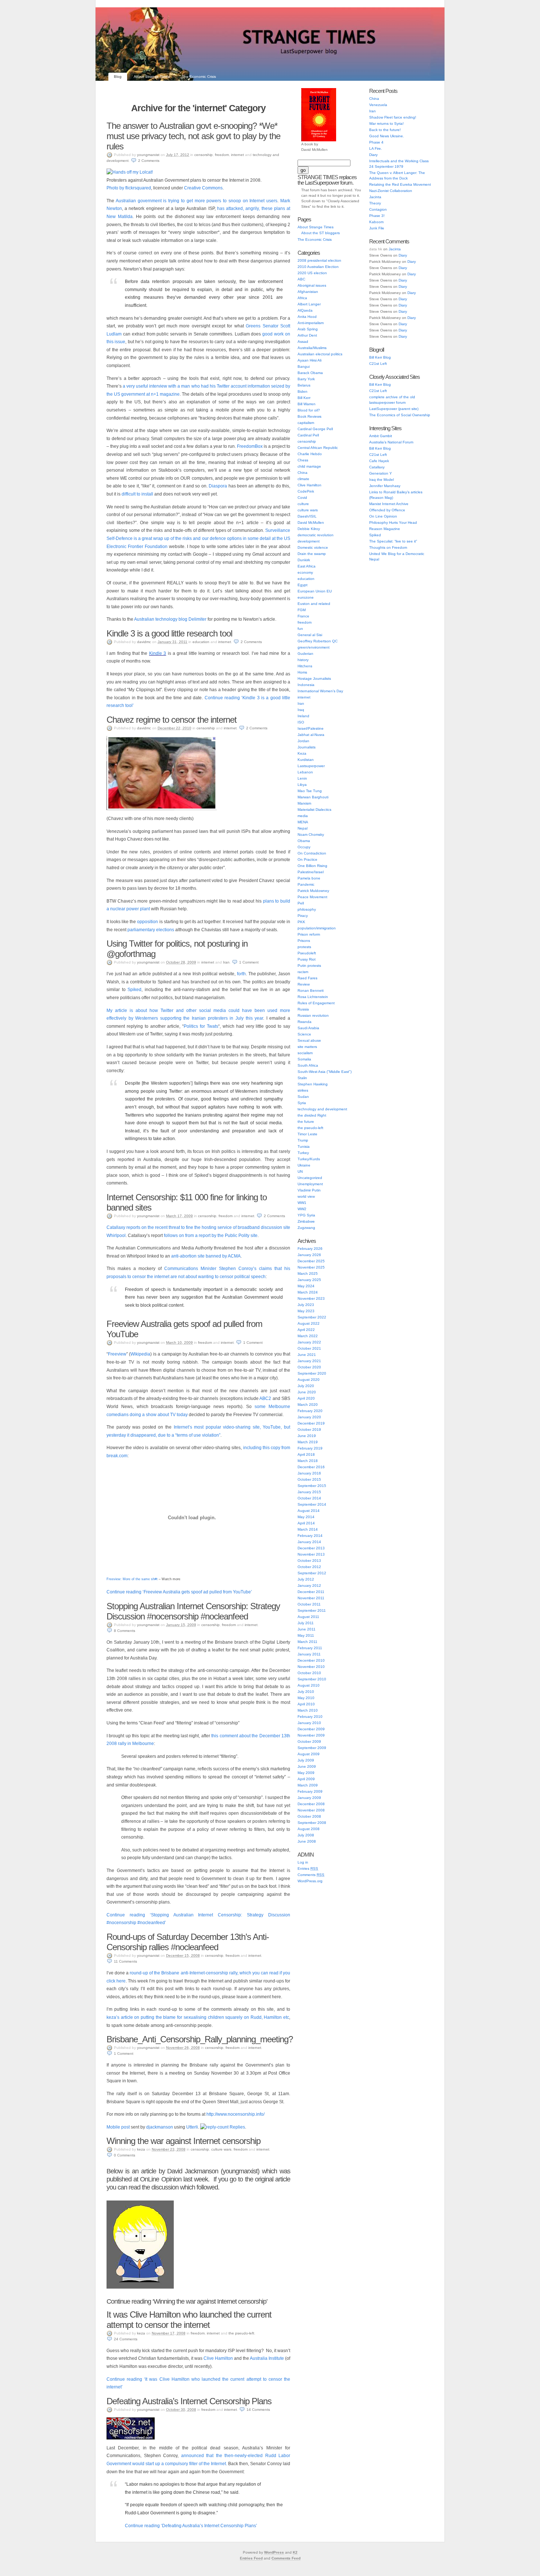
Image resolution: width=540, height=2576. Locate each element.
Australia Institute (267, 2358)
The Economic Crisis (199, 77)
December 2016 (311, 1467)
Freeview (117, 1354)
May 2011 (306, 1635)
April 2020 (306, 1398)
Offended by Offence (387, 510)
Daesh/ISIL (307, 516)
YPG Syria (306, 1215)
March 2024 (308, 1292)
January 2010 (309, 1723)
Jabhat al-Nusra (311, 735)
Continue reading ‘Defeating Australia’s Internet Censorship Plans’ (191, 2526)
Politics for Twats (201, 1026)
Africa (302, 298)
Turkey (303, 1153)
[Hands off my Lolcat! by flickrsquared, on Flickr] (130, 172)
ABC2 (265, 1398)
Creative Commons (203, 188)
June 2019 (307, 1436)
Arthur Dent (307, 335)
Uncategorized (310, 1178)
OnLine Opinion (161, 2179)
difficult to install (137, 494)
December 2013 (311, 1548)
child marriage (309, 466)
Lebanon (305, 772)
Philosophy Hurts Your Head (393, 523)
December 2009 (311, 1729)
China (303, 473)
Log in (303, 1862)
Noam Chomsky (311, 835)
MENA (303, 822)
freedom (222, 155)
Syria (302, 1103)
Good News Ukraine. (387, 136)
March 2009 (308, 1785)
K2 (295, 2552)
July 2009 (306, 1760)
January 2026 (309, 1255)
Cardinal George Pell (315, 429)
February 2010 (310, 1717)
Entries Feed (251, 2558)
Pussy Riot (307, 959)
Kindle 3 (158, 653)
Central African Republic (318, 448)
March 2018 (308, 1461)
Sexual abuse (309, 1040)
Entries (308, 1868)
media (303, 816)
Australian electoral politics (320, 354)
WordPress (274, 2552)
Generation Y (381, 473)
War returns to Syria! (386, 124)
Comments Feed (286, 2558)
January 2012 (309, 1585)
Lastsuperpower (311, 766)
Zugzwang (306, 1228)
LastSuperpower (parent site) (394, 409)
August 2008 (309, 1829)
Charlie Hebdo (310, 454)
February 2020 (310, 1411)
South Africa (308, 1065)
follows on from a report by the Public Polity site (211, 1236)
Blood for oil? (309, 410)
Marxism (304, 803)
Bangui (304, 367)
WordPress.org (310, 1881)
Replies (237, 2127)
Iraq (301, 710)
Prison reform (309, 934)
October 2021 (309, 1348)
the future (306, 1122)
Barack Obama (310, 373)
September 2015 (312, 1486)
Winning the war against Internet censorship (183, 2141)
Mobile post (118, 2127)
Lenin (302, 778)
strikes (303, 1090)
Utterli (192, 2127)
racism (303, 972)
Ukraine (304, 1165)
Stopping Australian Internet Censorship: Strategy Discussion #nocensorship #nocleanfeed (193, 1611)
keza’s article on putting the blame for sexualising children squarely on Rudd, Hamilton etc (198, 2017)
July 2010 (306, 1692)
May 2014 (306, 1517)
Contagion (378, 209)
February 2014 (310, 1536)
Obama (304, 841)
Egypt (303, 585)
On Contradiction (312, 853)
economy (305, 572)
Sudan (303, 1097)
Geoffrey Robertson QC (318, 641)
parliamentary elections (151, 930)
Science (304, 1034)
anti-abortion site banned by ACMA (206, 1256)
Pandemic (306, 884)
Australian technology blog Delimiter (170, 619)
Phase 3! (377, 216)
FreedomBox (250, 446)
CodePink (306, 491)
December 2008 (311, 1804)
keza (141, 2149)
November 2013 (311, 1554)
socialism (305, 1053)
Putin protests (309, 966)
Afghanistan (308, 292)
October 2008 (309, 1816)
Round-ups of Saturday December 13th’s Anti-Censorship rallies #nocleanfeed (188, 1942)
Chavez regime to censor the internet (172, 720)
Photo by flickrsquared (129, 188)
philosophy (307, 909)
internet (237, 155)
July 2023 (306, 1305)
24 (126, 2339)
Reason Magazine (385, 529)
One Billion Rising (312, 866)
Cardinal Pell (308, 435)
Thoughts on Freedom (388, 547)
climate (303, 479)
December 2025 (311, 1261)
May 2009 (306, 1773)
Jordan (303, 741)
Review (304, 984)
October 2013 (309, 1561)
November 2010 (311, 1667)
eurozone (306, 597)
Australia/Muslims (312, 348)
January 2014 (309, 1542)
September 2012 (312, 1573)
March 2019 (308, 1442)
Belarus (304, 385)
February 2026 (310, 1249)
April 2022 (306, 1330)
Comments (311, 1875)
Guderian (305, 654)
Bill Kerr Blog (380, 357)
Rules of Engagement (316, 1003)
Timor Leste (307, 1134)
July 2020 (306, 1386)
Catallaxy (377, 467)
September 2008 (312, 1823)
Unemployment (310, 1184)
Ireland (303, 716)
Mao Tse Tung (310, 791)
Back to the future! (385, 130)
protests (304, 947)
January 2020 (309, 1417)
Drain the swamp (312, 554)
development (309, 541)
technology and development (322, 1109)
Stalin (302, 1078)
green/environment (314, 647)
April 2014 (306, 1523)
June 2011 (307, 1629)
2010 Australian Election (318, 267)
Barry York (306, 379)
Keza (302, 753)
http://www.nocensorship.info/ (235, 2114)
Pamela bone (309, 878)
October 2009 (309, 1741)
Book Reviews (309, 416)
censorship (204, 155)
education (201, 642)
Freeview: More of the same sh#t (132, 1579)
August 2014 (309, 1511)
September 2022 (312, 1317)
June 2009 (307, 1766)
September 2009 (312, 1748)
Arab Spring (308, 329)
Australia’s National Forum (391, 442)
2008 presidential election (319, 260)
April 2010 (306, 1704)
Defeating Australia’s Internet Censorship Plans (189, 2401)
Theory (375, 203)
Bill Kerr (304, 398)
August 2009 (309, 1754)
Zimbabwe (306, 1221)
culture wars (221, 2149)
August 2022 (309, 1323)
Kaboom (376, 222)
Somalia (304, 1059)
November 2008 (311, 1810)
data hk (376, 249)
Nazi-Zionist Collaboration (391, 191)
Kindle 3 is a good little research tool (169, 633)
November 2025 (311, 1267)
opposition (148, 922)
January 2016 (309, 1473)
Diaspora (218, 486)
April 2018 (306, 1454)
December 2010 (311, 1660)
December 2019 (311, 1423)
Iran (226, 962)
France (303, 616)
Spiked (134, 990)
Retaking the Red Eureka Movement (400, 184)
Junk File (377, 228)
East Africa (307, 566)
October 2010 (309, 1673)
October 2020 (309, 1367)
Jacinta (375, 197)
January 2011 (309, 1654)
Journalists (307, 747)
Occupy (304, 847)
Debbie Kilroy (309, 529)
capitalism (306, 423)
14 (258, 2410)
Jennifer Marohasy (385, 486)
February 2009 (310, 1791)
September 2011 (312, 1610)
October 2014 (309, 1498)
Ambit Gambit (381, 436)
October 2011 (309, 1604)
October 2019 (309, 1430)
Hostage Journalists (314, 679)
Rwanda (305, 1022)
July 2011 (306, 1623)
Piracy (303, 916)
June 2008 (307, 1841)
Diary (373, 155)
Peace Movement (312, 897)
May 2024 (306, 1286)
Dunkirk (304, 560)
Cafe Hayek (379, 461)
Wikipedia (140, 1354)
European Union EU (315, 591)
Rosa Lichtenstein (313, 997)
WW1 (302, 1203)
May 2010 (306, 1698)
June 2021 (307, 1355)
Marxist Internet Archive (389, 504)
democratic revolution (316, 535)
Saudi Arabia (308, 1028)
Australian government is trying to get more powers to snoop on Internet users (197, 201)
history (303, 660)
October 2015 (309, 1479)
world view (306, 1196)
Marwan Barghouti (313, 797)
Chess (303, 460)
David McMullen (311, 523)
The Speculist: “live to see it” (393, 541)
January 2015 (309, 1492)
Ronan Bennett (311, 991)
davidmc (144, 642)
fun (300, 629)
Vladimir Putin (309, 1190)
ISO (301, 722)
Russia (303, 1009)
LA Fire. (376, 148)
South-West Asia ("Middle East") (325, 1072)
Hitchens (305, 666)
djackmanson (160, 2127)
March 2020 (308, 1405)
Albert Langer (309, 304)
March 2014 (308, 1529)
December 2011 (311, 1592)
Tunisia (304, 1146)
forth (241, 974)
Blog (118, 77)
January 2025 (309, 1280)
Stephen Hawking (313, 1084)
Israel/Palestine (311, 728)
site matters (307, 1047)
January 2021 (309, 1361)
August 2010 (309, 1685)
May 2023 (306, 1311)
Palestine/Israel (311, 872)
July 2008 (306, 1835)
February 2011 (310, 1648)
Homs (302, 672)
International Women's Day (320, 691)
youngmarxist (148, 155)
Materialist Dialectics (314, 810)
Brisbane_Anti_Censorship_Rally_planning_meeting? (200, 2039)
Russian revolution (313, 1015)
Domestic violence (313, 547)
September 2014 (312, 1504)
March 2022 (308, 1336)
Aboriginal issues (312, 285)
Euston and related (314, 604)
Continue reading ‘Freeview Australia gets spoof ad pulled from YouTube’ (179, 1592)
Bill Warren (307, 404)
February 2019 (310, 1448)
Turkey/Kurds (309, 1159)
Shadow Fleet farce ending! (393, 117)
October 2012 (309, 1567)
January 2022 (309, 1342)
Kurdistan (306, 760)
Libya (302, 785)
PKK (301, 922)
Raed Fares (307, 978)
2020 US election (312, 273)
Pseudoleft (307, 953)
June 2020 (307, 1392)
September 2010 (312, 1679)
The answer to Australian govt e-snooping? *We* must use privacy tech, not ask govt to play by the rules (193, 136)
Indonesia (306, 685)
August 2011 (308, 1617)
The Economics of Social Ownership (400, 415)
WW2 (302, 1209)
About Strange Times (152, 77)
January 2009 (309, 1798)
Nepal (303, 828)
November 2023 (311, 1298)
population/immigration (317, 928)
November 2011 (311, 1598)
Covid (302, 498)
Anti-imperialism (311, 323)
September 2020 (312, 1373)
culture (303, 504)
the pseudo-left (241, 2333)
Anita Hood (307, 317)
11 (125, 1961)
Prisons (304, 941)
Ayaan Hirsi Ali (309, 360)
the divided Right (312, 1115)
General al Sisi (310, 635)
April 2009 (306, 1779)
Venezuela (378, 105)
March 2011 (307, 1642)
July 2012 (306, 1579)
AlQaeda (305, 310)
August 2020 (309, 1380)
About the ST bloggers (321, 233)
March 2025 (308, 1274)
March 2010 (308, 1710)
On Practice (307, 859)
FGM (302, 610)
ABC (301, 279)
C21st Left (378, 364)
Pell (301, 903)
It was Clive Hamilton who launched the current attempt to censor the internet (189, 2320)
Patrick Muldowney (313, 891)
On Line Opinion (383, 516)
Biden (303, 391)
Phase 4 (376, 142)
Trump (303, 1140)
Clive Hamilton (218, 2358)
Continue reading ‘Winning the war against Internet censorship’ (187, 2301)
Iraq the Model (381, 480)
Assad (303, 342)
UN (300, 1171)
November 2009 (311, 1735)
